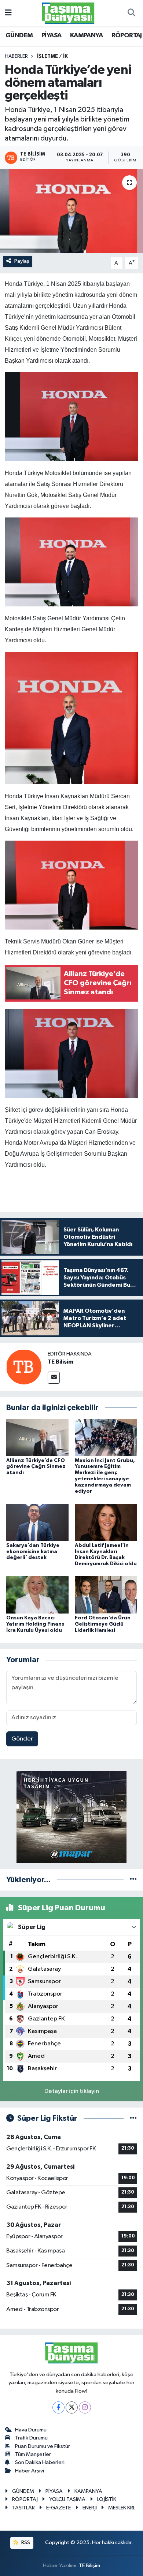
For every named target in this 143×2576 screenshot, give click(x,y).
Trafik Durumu (31, 2438)
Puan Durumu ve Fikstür (43, 2446)
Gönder (22, 1739)
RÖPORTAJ (127, 35)
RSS (25, 2543)
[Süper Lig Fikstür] (133, 2118)
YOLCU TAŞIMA (67, 2499)
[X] (72, 2407)
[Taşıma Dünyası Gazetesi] (68, 13)
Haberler (16, 56)
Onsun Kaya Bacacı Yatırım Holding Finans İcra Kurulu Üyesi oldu (35, 1624)
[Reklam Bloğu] (71, 1817)
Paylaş (22, 261)
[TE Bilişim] (24, 1367)
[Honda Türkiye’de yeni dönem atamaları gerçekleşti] (71, 211)
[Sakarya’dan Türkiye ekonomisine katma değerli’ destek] (37, 1522)
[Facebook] (58, 2407)
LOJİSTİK (107, 2499)
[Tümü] (133, 1880)
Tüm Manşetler (33, 2454)
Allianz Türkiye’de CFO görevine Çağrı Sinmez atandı (36, 1467)
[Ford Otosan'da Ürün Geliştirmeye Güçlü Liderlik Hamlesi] (106, 1595)
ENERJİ (90, 2508)
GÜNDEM (19, 35)
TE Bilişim (60, 1362)
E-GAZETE (58, 2508)
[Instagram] (85, 2407)
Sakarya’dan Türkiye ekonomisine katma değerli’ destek (33, 1552)
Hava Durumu (31, 2430)
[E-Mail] (54, 1378)
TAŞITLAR (23, 2508)
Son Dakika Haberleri (40, 2462)
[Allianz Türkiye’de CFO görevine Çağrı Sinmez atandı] (37, 1437)
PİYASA (51, 35)
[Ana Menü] (8, 13)
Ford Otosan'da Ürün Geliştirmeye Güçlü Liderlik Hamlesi (103, 1624)
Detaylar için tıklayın (72, 2091)
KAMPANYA (86, 35)
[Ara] (131, 13)
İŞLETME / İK (52, 56)
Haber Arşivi (30, 2471)
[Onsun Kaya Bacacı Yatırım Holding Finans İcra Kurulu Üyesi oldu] (37, 1595)
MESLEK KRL (122, 2508)
